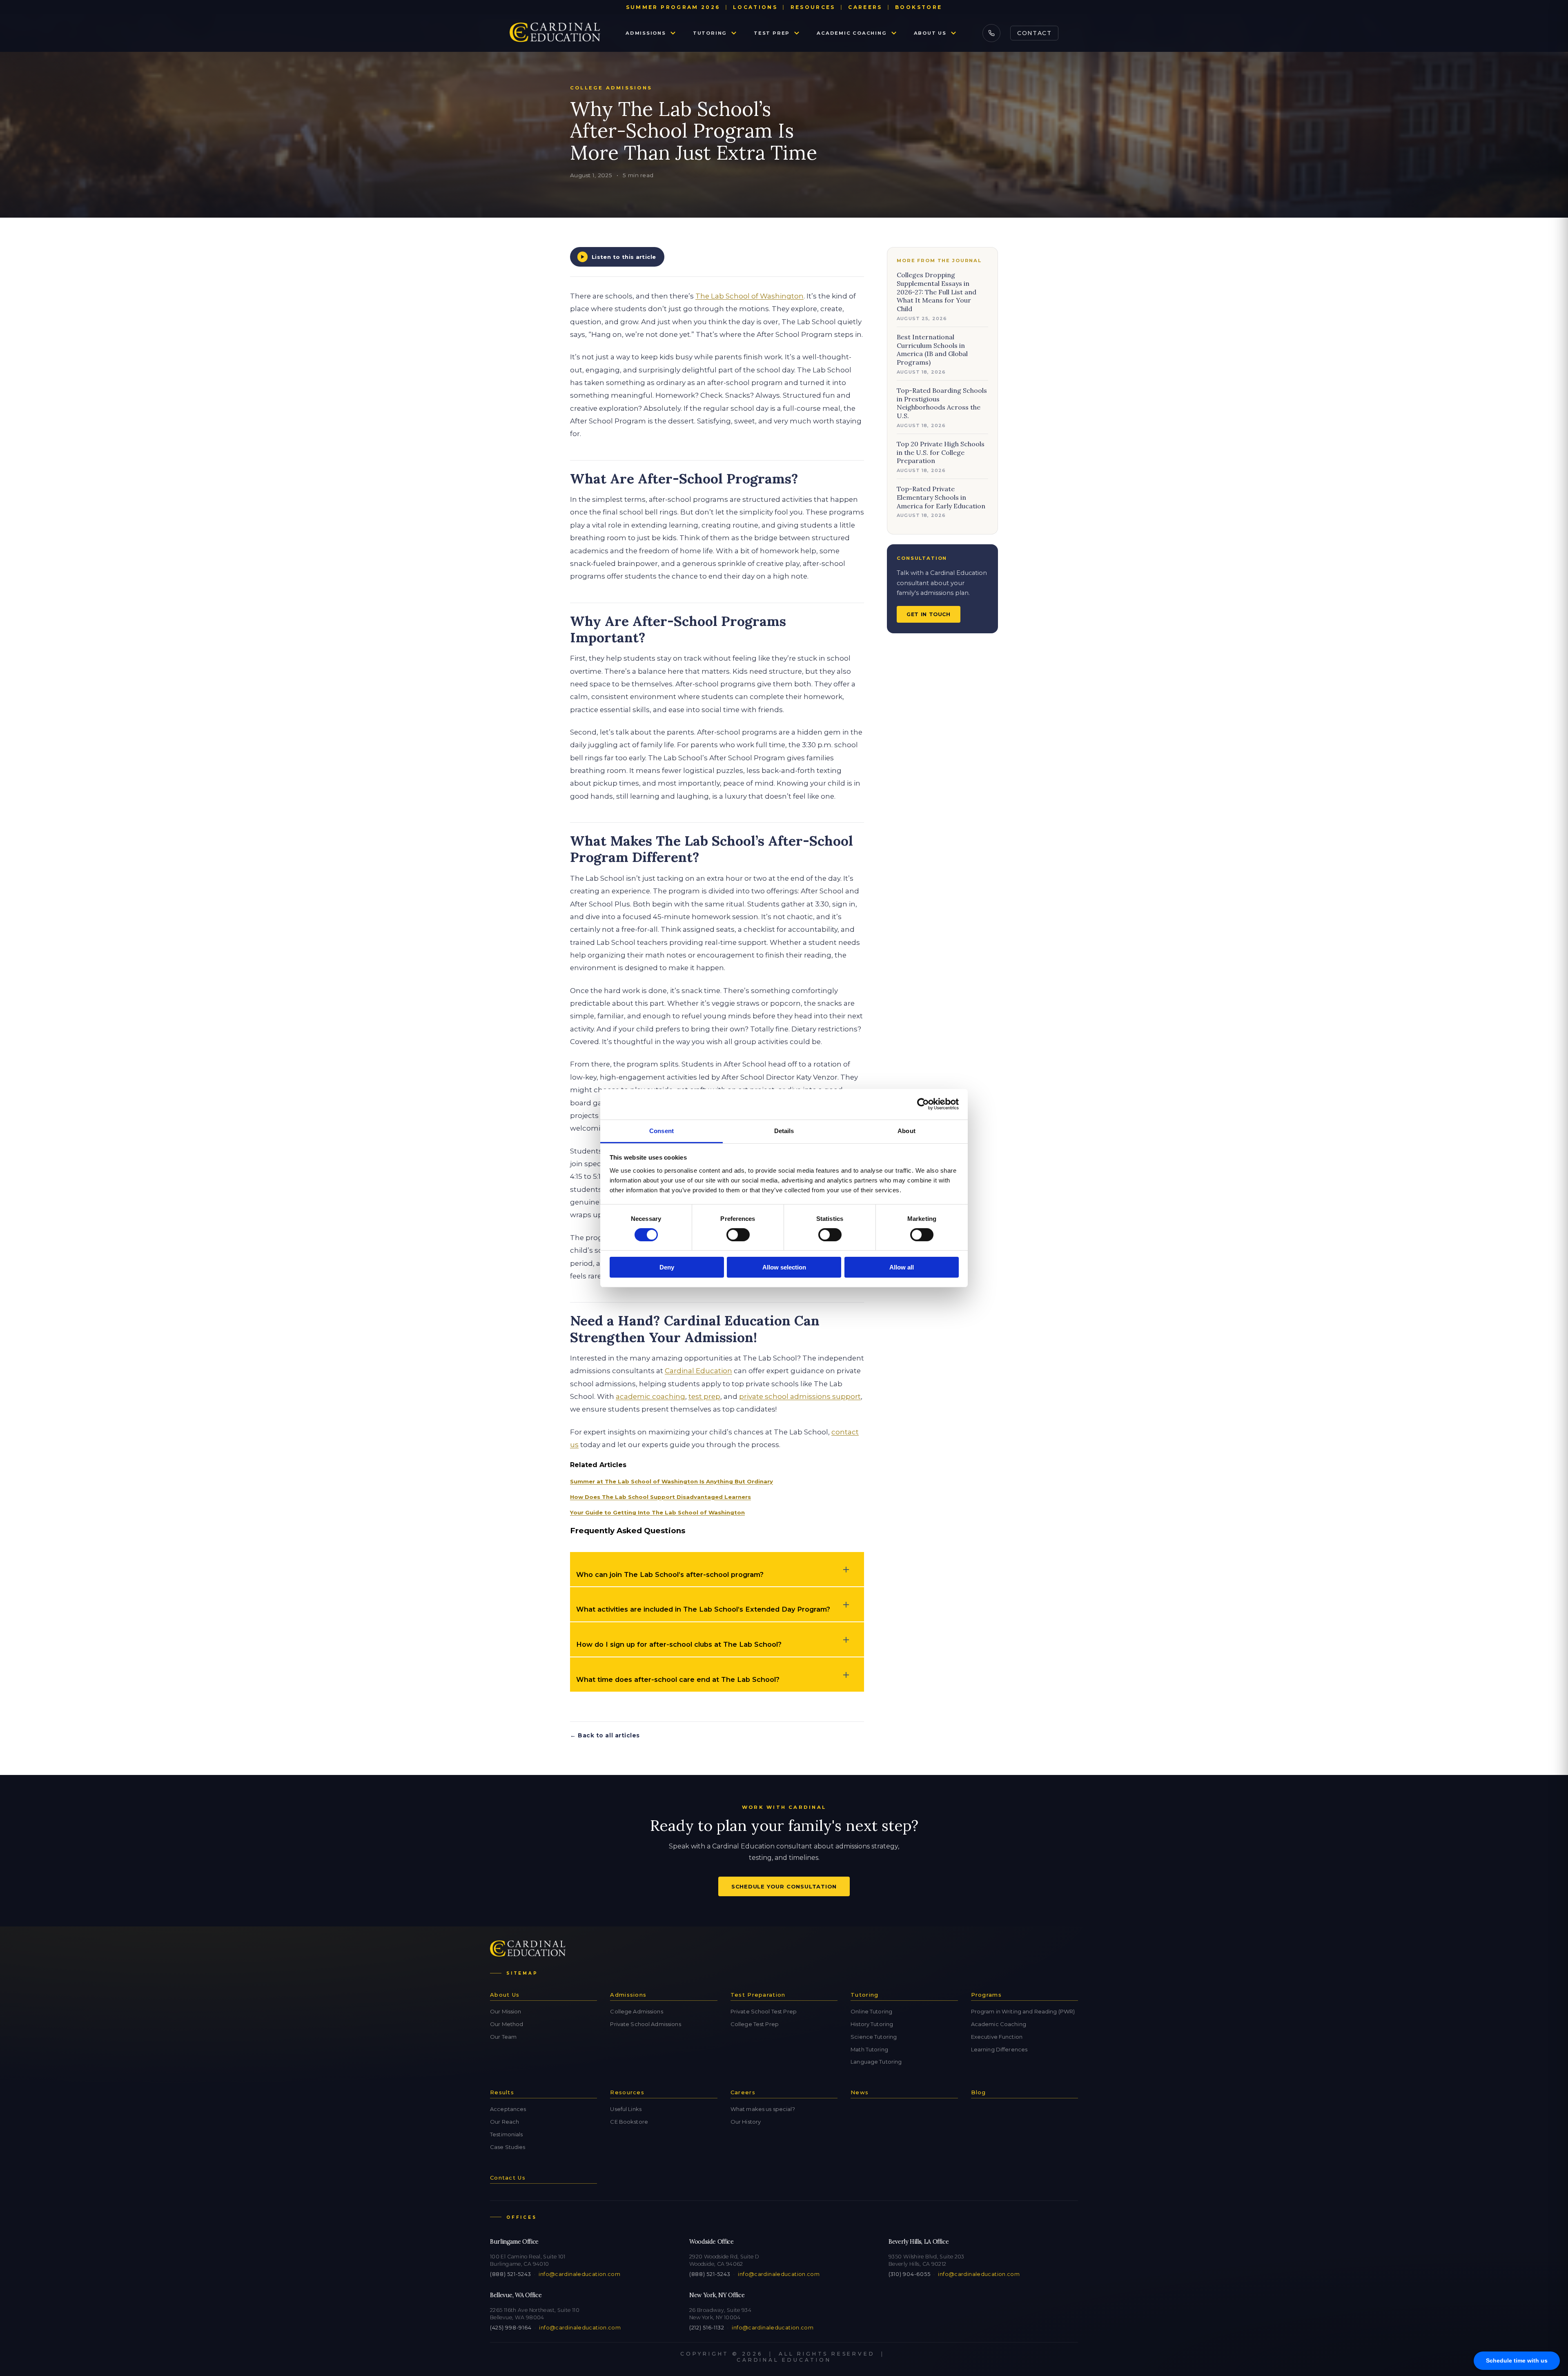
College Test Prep (755, 2024)
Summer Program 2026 (673, 7)
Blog (979, 2092)
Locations (755, 7)
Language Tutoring (876, 2062)
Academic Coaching (852, 33)
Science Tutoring (874, 2037)
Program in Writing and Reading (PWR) (1023, 2011)
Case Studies (508, 2147)
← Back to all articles (605, 1735)
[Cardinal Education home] (555, 33)
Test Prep (772, 33)
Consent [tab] (661, 1130)
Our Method (507, 2024)
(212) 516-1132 (707, 2328)
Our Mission (506, 2011)
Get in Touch (929, 614)
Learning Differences (999, 2049)
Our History (746, 2122)
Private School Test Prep (764, 2011)
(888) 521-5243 (510, 2274)
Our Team (503, 2037)
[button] (717, 1569)
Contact (1034, 33)
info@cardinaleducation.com (579, 2274)
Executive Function (997, 2037)
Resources (813, 7)
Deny (667, 1267)
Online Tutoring (871, 2011)
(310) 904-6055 (909, 2274)
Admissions (646, 33)
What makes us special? (763, 2109)
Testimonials (507, 2134)
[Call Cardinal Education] (991, 33)
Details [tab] (784, 1130)
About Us (930, 33)
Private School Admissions (645, 2024)
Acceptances (508, 2109)
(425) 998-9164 (511, 2328)
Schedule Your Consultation (784, 1886)
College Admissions (636, 2011)
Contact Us (508, 2178)
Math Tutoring (869, 2049)
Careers (865, 7)
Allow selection (784, 1267)
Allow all (902, 1267)
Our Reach (504, 2122)
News (860, 2092)
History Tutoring (872, 2024)
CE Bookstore (629, 2122)
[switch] (738, 1235)
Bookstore (919, 7)
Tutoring (710, 33)
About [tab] (906, 1130)
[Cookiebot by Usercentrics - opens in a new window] (923, 1104)
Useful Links (626, 2109)
